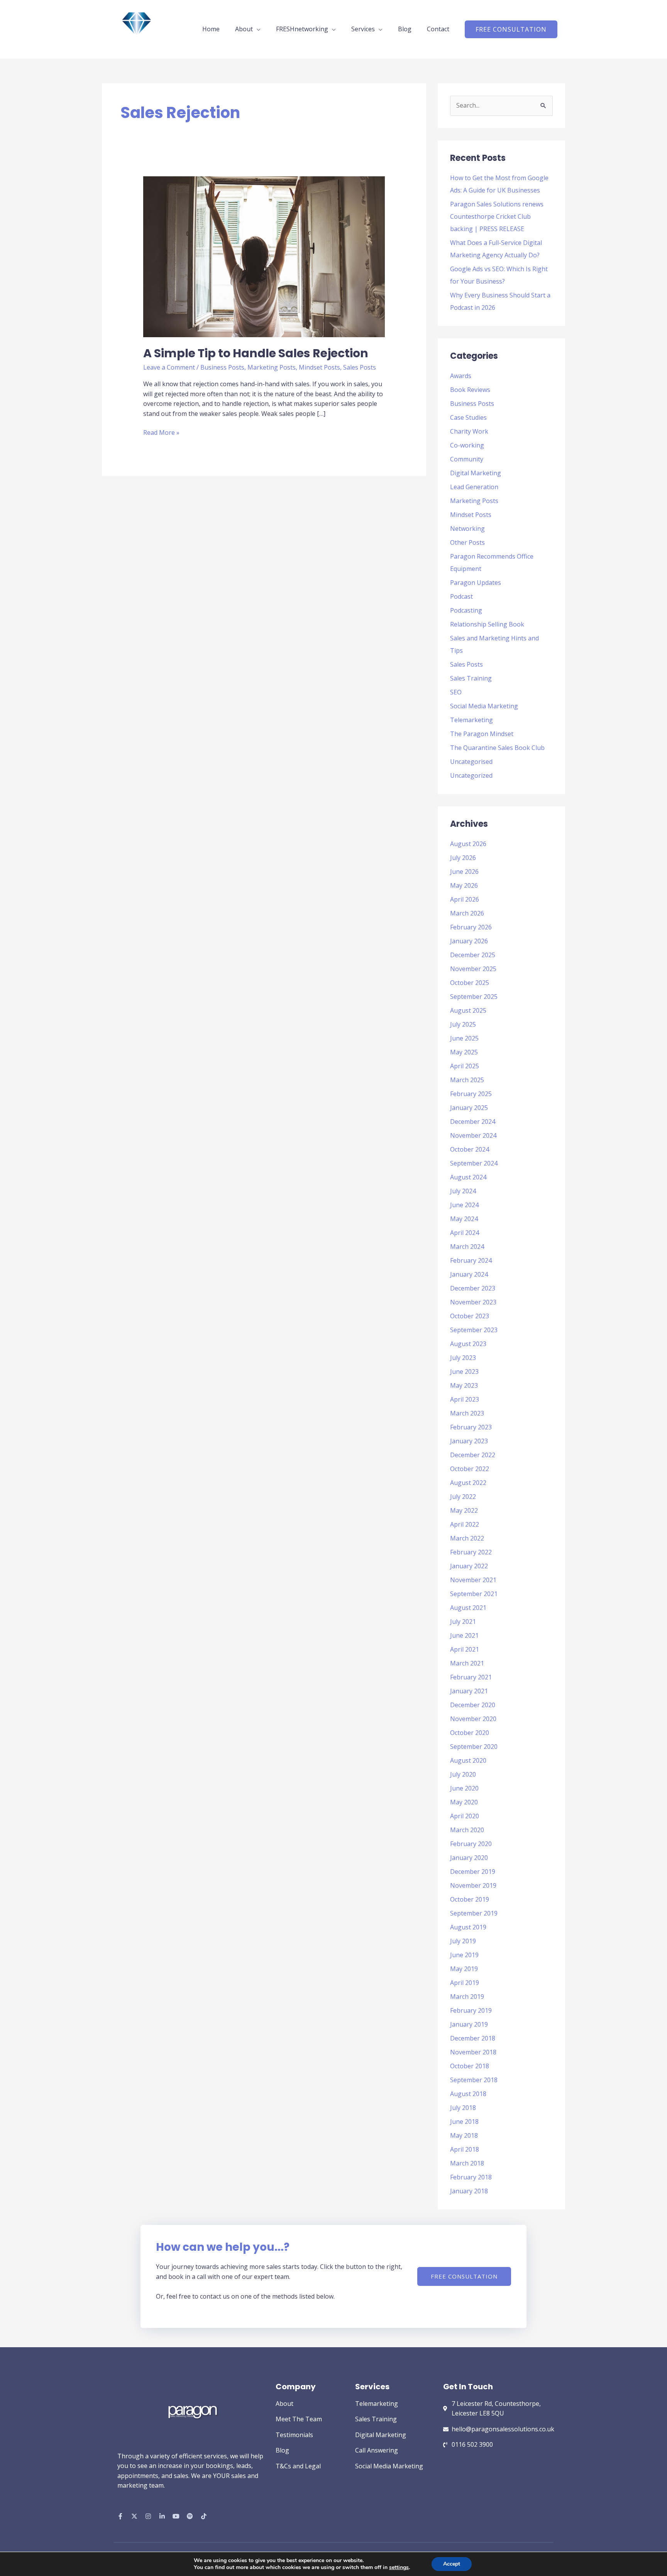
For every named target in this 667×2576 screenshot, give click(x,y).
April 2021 (465, 1649)
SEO (456, 692)
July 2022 (463, 1497)
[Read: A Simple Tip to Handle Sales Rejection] (264, 256)
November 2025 (473, 969)
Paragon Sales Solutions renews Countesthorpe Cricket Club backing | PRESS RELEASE (497, 216)
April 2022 (465, 1524)
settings (399, 2568)
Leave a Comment (169, 367)
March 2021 (467, 1663)
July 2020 (463, 1774)
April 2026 (465, 899)
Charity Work (469, 431)
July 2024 (463, 1191)
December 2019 (473, 1872)
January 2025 (469, 1108)
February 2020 (471, 1844)
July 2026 (463, 858)
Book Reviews (470, 390)
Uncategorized (471, 775)
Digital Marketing (476, 473)
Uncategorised (471, 762)
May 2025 (464, 1052)
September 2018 (474, 2080)
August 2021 (468, 1608)
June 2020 (464, 1788)
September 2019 (474, 1913)
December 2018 (473, 2038)
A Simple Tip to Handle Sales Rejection (256, 353)
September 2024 (474, 1163)
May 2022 (464, 1510)
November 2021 (473, 1580)
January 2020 (469, 1858)
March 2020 (467, 1830)
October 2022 (470, 1469)
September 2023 (474, 1330)
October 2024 (470, 1149)
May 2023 (464, 1385)
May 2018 (464, 2135)
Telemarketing (471, 720)
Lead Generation (474, 487)
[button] (511, 29)
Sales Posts (360, 367)
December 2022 (473, 1455)
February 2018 (471, 2177)
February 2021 (471, 1677)
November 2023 (473, 1302)
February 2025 (471, 1094)
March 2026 (467, 913)
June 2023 (464, 1372)
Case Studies (468, 417)
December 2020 (473, 1705)
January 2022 (469, 1566)
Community (467, 459)
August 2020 (468, 1760)
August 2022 (468, 1483)
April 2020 (465, 1816)
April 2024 (465, 1233)
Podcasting (466, 610)
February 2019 (471, 2010)
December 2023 (473, 1288)
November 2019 (473, 1885)
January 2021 (469, 1691)
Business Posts (222, 367)
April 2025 (465, 1066)
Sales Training (471, 678)
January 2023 (469, 1441)
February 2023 (471, 1427)
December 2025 (473, 955)
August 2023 (468, 1344)
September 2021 (474, 1594)
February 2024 (471, 1260)
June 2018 (464, 2122)
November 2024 (473, 1135)
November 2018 (473, 2052)
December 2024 (473, 1122)
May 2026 (464, 885)
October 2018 (470, 2066)
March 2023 (467, 1413)
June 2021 (464, 1635)
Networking (467, 529)
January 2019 (469, 2024)
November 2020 (473, 1719)
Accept (452, 2564)
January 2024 (469, 1274)
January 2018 (469, 2191)
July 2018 (463, 2108)
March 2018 (467, 2163)
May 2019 (464, 1969)
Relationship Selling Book (487, 624)
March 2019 (467, 1997)
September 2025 (474, 997)
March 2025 (467, 1080)
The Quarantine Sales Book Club (497, 748)
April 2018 (465, 2149)
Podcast (461, 596)
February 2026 (471, 927)
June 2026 (464, 872)
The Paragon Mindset (482, 734)
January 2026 (469, 941)
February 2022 (471, 1552)
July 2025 (463, 1024)
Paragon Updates (476, 583)
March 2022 (467, 1538)
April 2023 (465, 1399)
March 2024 (467, 1247)
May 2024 (464, 1219)
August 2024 (468, 1177)
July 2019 (463, 1941)
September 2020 (474, 1747)
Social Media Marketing (484, 706)
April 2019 (465, 1983)
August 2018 (468, 2094)
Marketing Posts (272, 367)
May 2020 (464, 1802)
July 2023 (463, 1358)
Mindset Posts (319, 367)
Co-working (467, 445)
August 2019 (468, 1927)
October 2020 (470, 1733)
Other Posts (467, 542)
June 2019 (464, 1955)
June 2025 (464, 1038)
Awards (461, 376)
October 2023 (470, 1316)
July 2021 (463, 1622)
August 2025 (468, 1010)
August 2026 (468, 844)
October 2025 (470, 983)
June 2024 (464, 1205)
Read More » (161, 432)
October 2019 (470, 1899)
